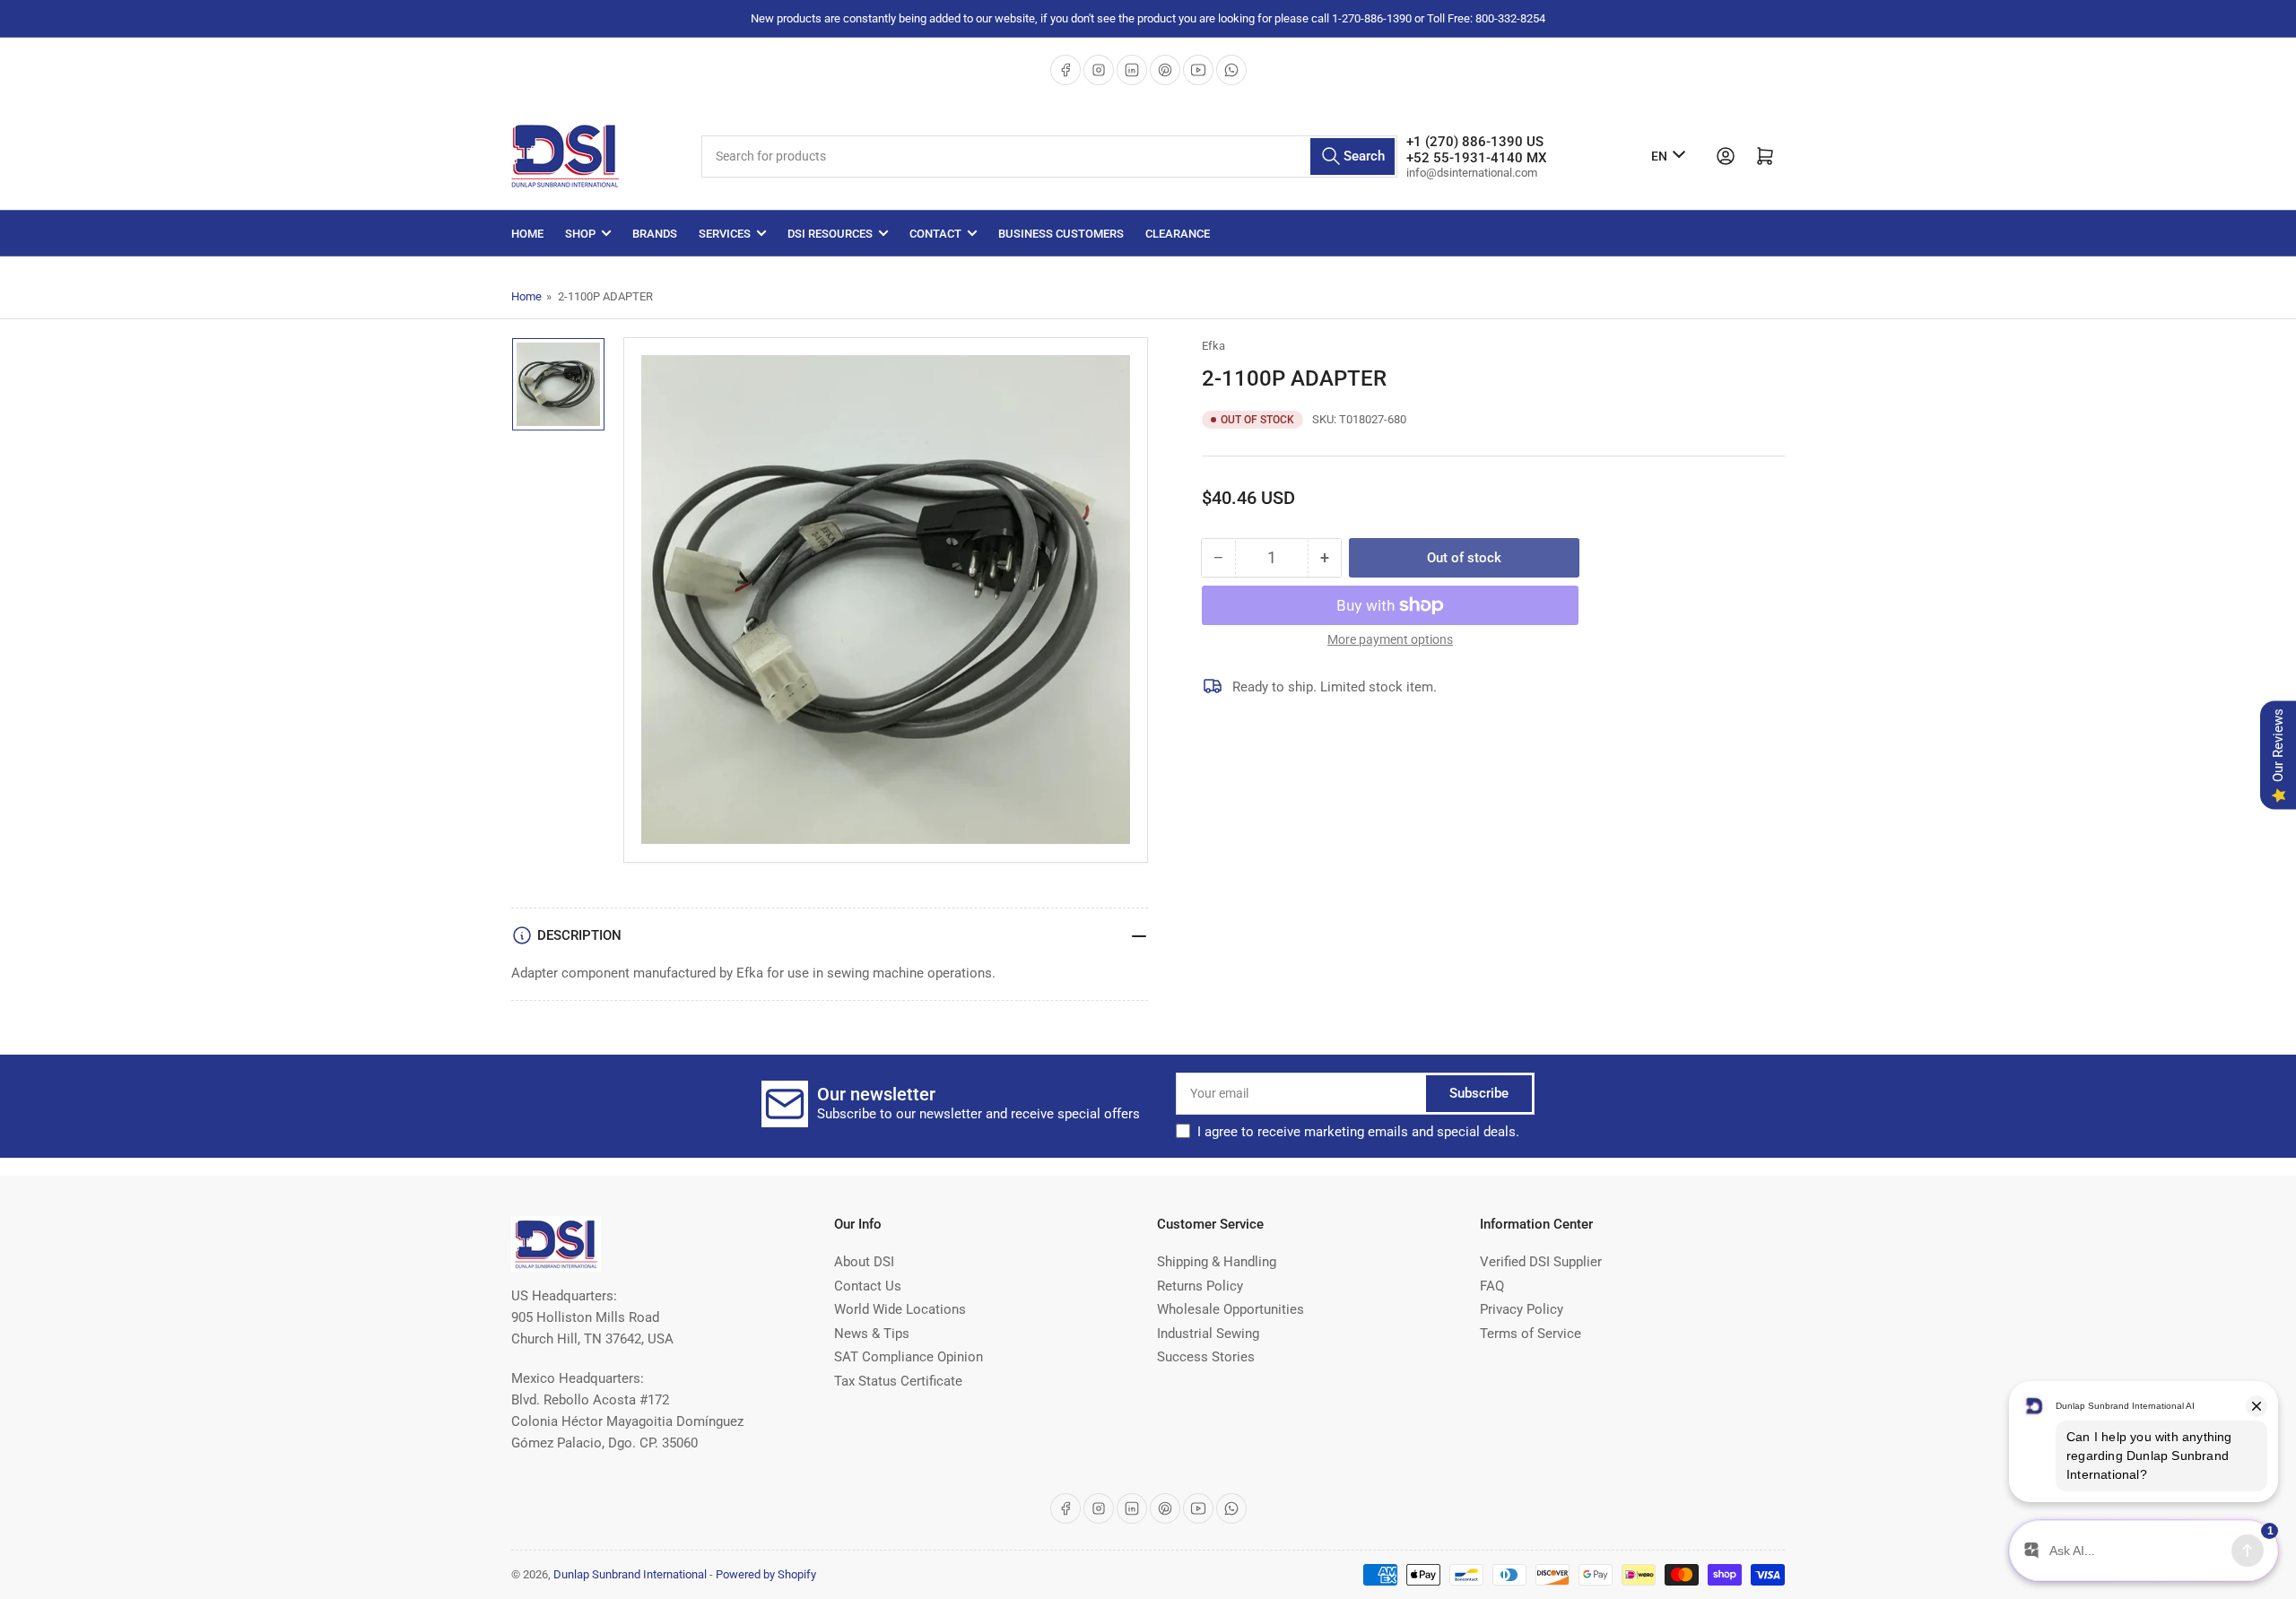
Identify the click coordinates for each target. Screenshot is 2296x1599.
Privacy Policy (1522, 1309)
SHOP (580, 234)
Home (527, 234)
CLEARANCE (1178, 234)
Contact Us (868, 1286)
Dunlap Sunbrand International (630, 1574)
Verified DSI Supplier (1541, 1262)
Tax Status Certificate (898, 1381)
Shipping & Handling (1217, 1262)
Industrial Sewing (1208, 1334)
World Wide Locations (900, 1309)
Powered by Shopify (766, 1574)
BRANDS (655, 234)
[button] (1358, 1132)
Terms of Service (1531, 1334)
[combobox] (1049, 156)
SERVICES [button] (725, 234)
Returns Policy (1200, 1286)
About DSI (864, 1262)
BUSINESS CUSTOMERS (1061, 234)
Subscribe (1479, 1093)
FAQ (1492, 1286)
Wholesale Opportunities (1231, 1309)
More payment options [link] (1390, 639)
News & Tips (872, 1334)
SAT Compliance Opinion (909, 1357)
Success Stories (1206, 1357)
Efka (1213, 346)
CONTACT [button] (935, 234)
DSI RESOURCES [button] (830, 234)
